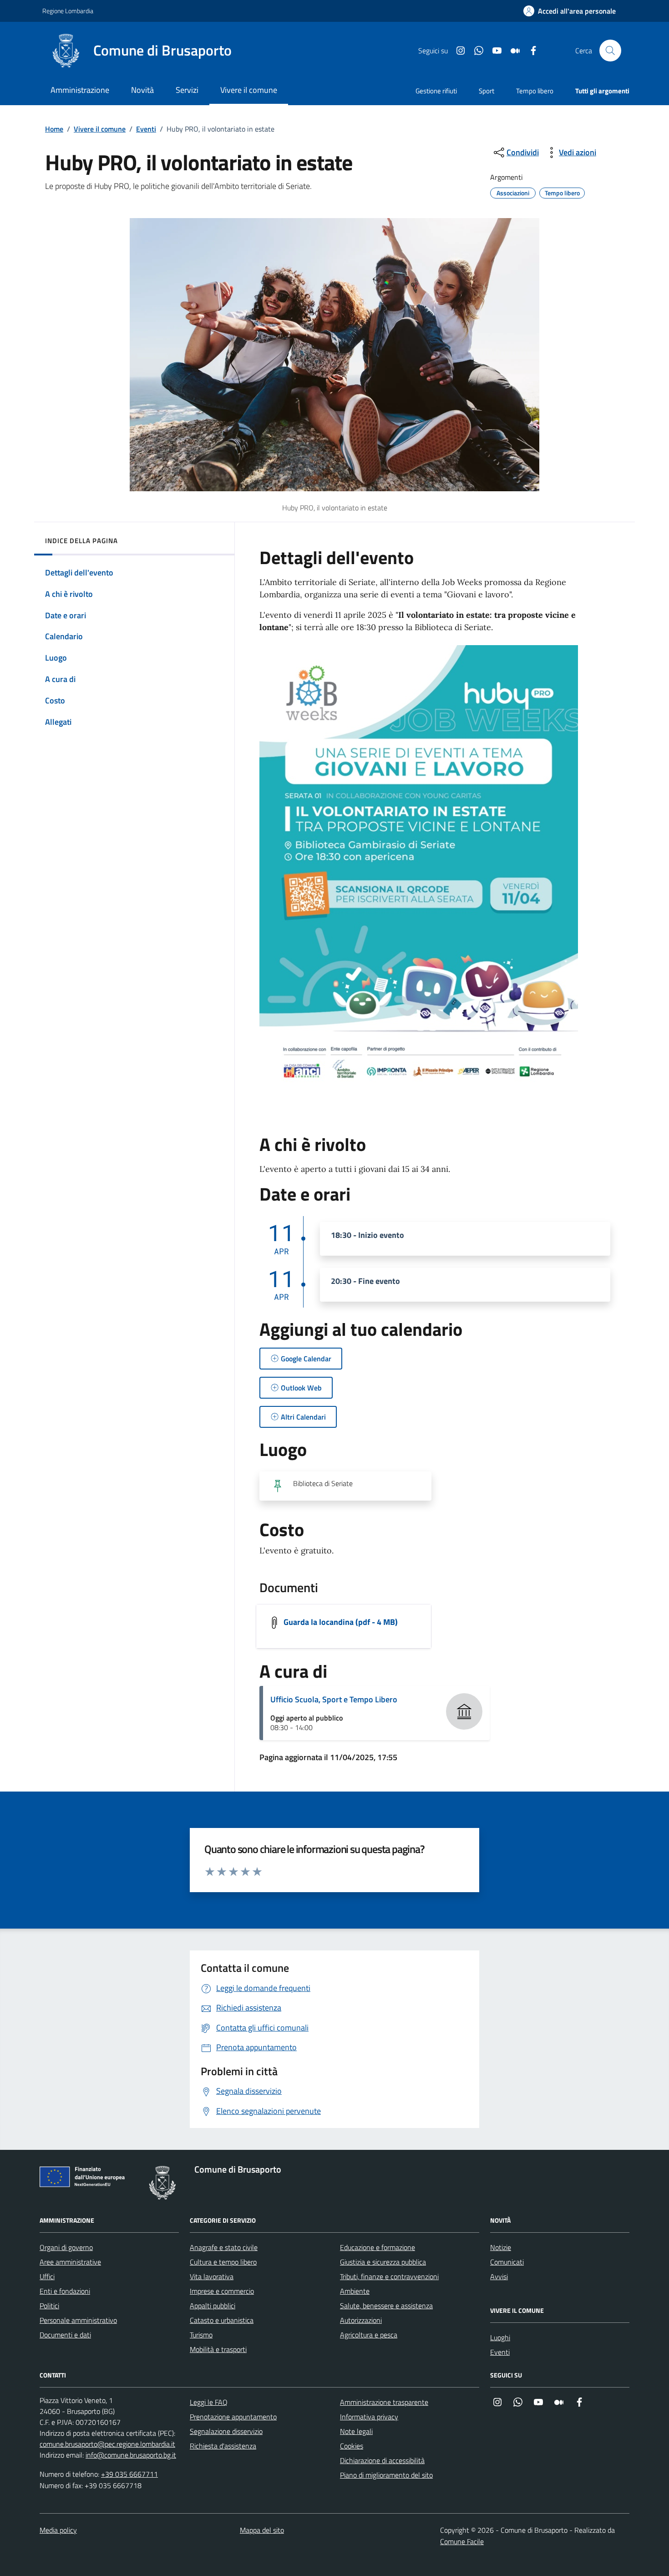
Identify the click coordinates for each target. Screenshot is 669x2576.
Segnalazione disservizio (226, 2431)
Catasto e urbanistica (222, 2320)
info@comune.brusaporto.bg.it (131, 2455)
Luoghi (500, 2337)
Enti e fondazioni (65, 2291)
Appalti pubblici (213, 2306)
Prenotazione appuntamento (233, 2417)
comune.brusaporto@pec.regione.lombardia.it (107, 2444)
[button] (570, 11)
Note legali (356, 2431)
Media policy (58, 2530)
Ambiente (355, 2291)
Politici (49, 2306)
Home (54, 129)
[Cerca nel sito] (610, 51)
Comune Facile (462, 2541)
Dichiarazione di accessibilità (382, 2460)
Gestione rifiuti (436, 91)
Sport (487, 91)
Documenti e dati (65, 2335)
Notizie (501, 2247)
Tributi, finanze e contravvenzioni (389, 2276)
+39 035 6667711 (129, 2474)
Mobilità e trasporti (218, 2349)
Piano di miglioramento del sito (386, 2475)
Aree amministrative (70, 2262)
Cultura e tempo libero (223, 2262)
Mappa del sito (262, 2530)
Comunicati (507, 2262)
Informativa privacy (369, 2417)
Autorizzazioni (361, 2320)
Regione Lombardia (68, 11)
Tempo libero (535, 91)
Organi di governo (66, 2247)
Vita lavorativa (212, 2276)
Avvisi (499, 2276)
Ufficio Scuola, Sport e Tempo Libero (334, 1699)
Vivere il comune (100, 129)
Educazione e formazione (378, 2247)
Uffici (47, 2276)
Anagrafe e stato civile (224, 2247)
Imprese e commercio (222, 2291)
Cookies (352, 2446)
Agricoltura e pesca (369, 2335)
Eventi (146, 129)
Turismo (201, 2335)
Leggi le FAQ (209, 2402)
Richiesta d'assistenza (223, 2446)
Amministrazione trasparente (384, 2402)
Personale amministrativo (78, 2320)
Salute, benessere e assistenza (386, 2306)
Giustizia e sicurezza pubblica (383, 2262)
